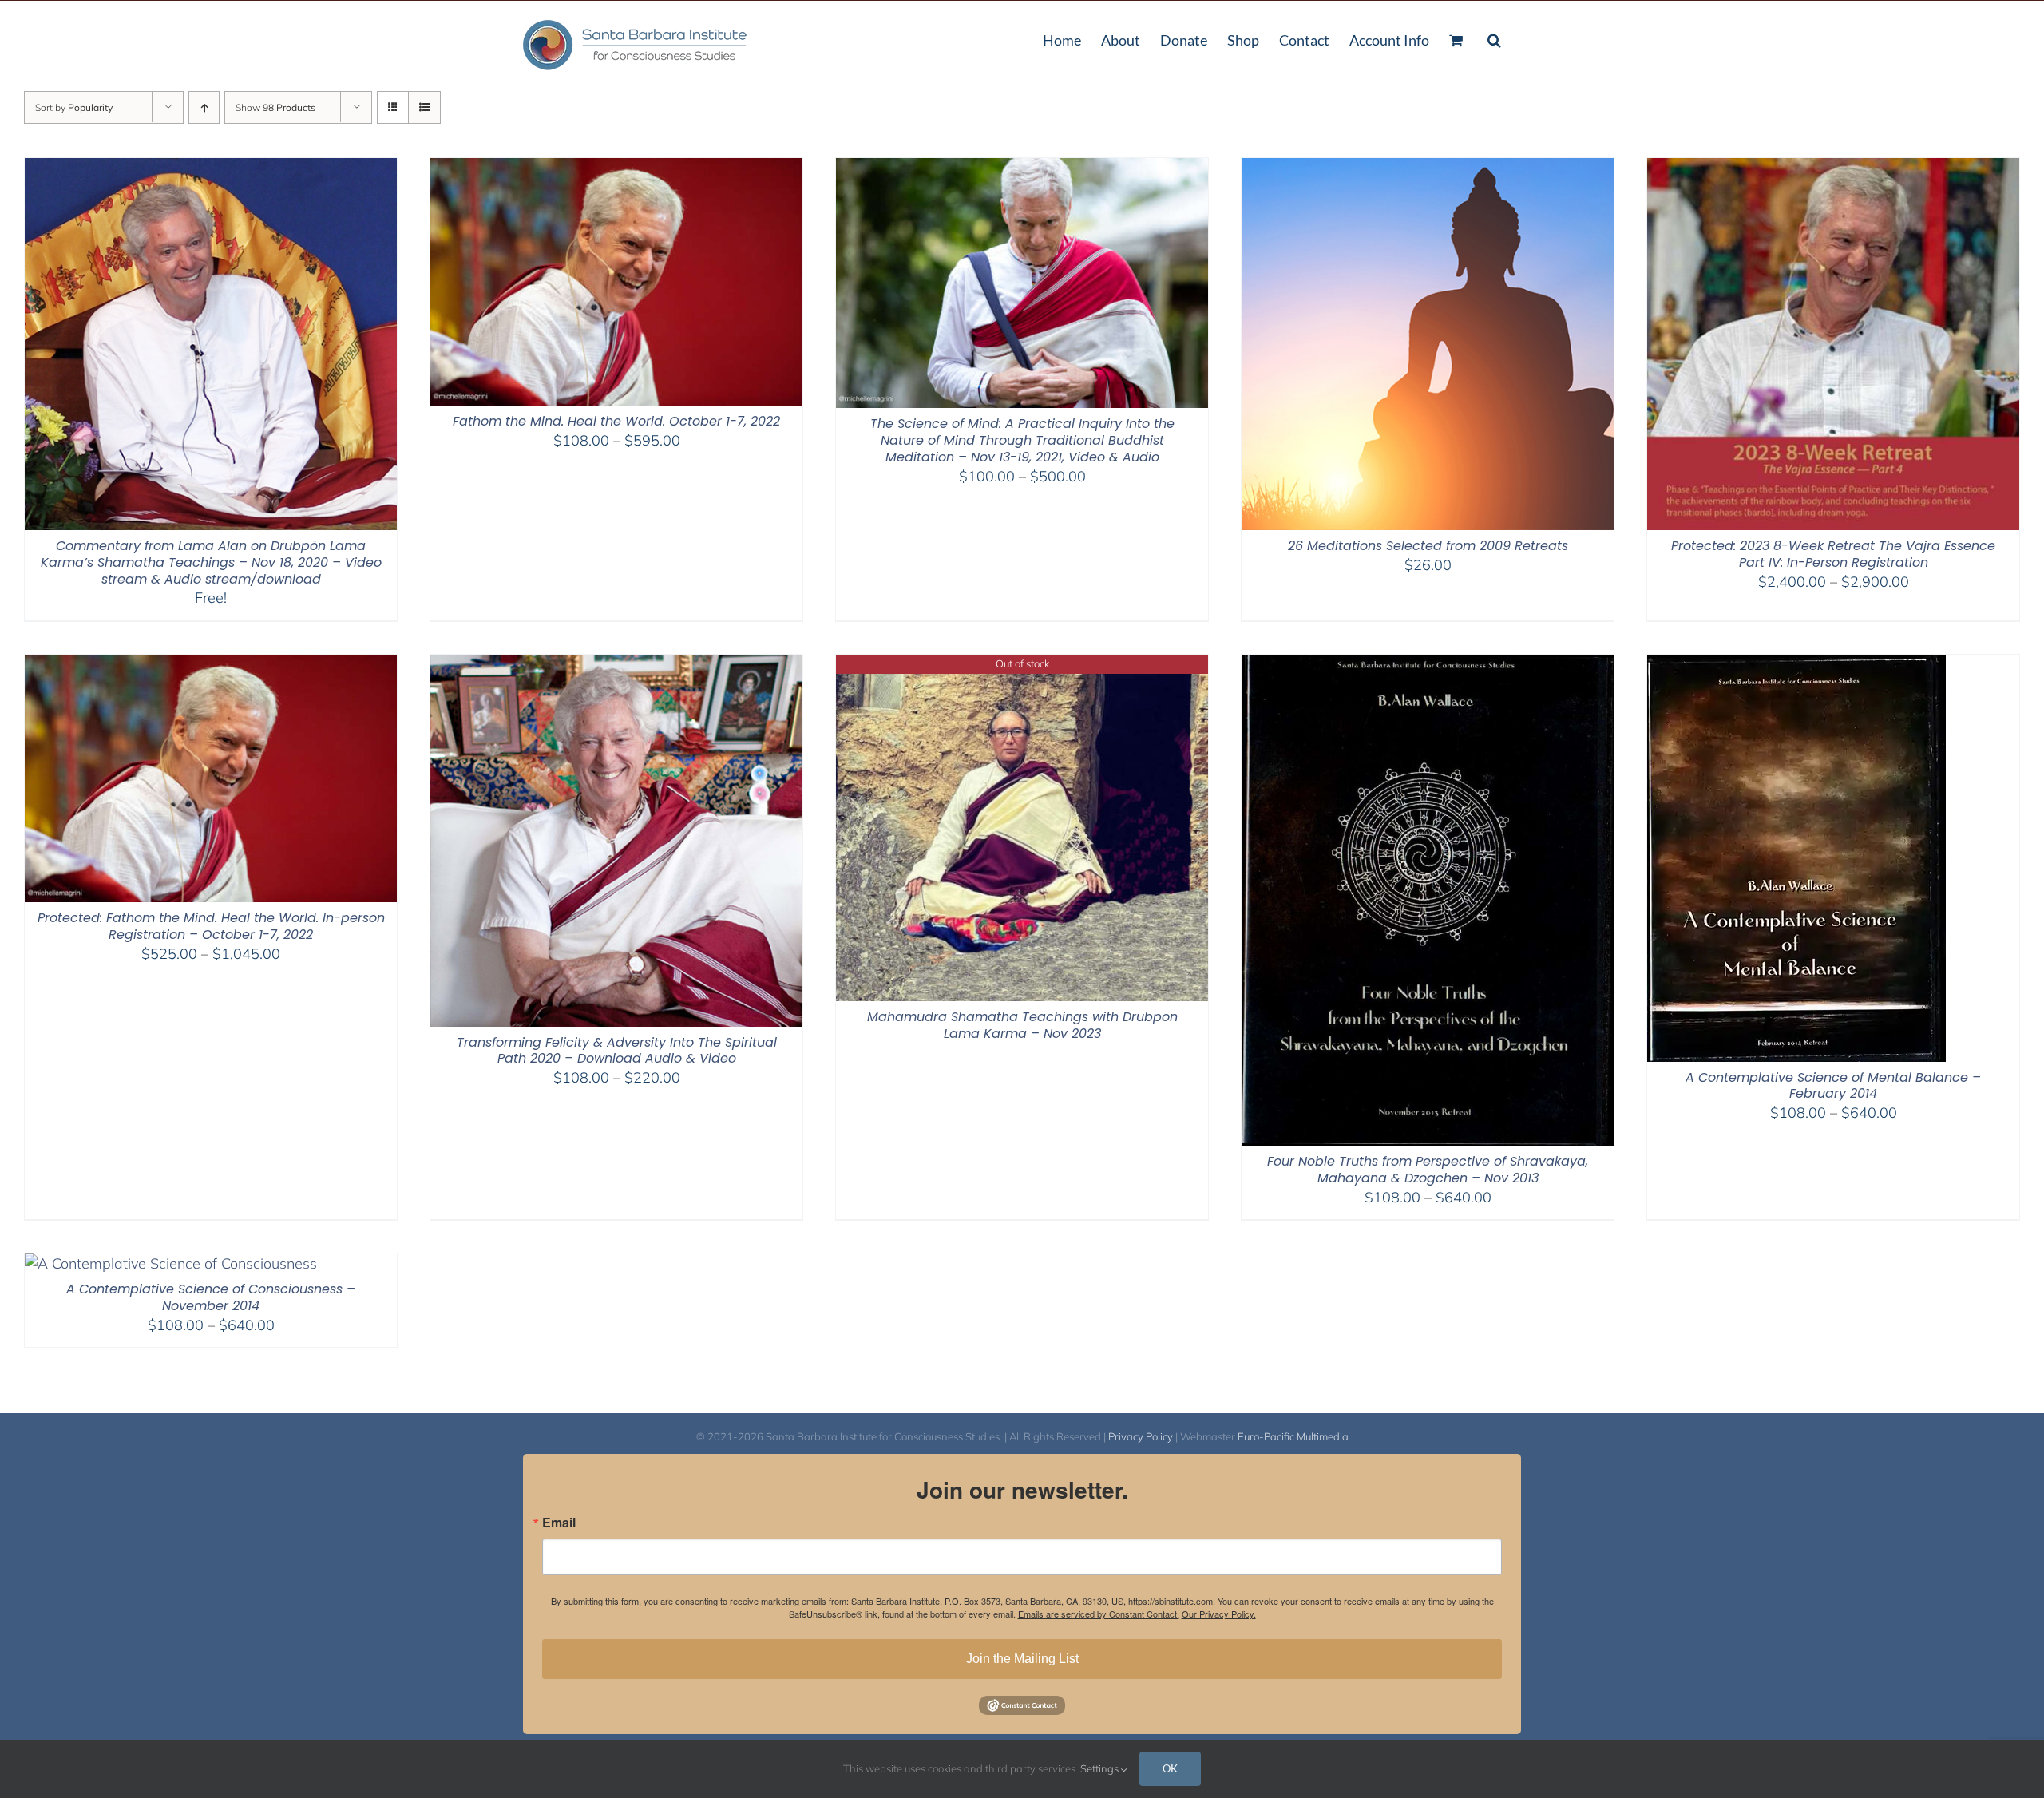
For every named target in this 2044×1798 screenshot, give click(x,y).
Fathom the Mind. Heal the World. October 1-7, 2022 (616, 421)
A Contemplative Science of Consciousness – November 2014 (211, 1297)
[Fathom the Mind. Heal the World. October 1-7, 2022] (616, 168)
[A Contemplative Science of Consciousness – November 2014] (171, 1263)
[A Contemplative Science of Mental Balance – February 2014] (1796, 665)
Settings (1101, 1768)
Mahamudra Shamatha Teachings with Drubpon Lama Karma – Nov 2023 (1022, 1025)
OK (1170, 1768)
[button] (1494, 38)
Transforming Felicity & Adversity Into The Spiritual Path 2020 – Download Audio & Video (617, 1051)
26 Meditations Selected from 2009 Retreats (1428, 546)
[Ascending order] (204, 107)
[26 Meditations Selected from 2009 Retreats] (1428, 168)
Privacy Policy (1141, 1436)
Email (559, 1523)
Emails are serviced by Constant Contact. (1099, 1614)
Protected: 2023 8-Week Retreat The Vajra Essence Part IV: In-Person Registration (1833, 554)
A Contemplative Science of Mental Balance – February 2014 (1833, 1086)
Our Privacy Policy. (1219, 1614)
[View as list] (424, 107)
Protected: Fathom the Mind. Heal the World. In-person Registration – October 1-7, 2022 (211, 926)
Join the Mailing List (1022, 1659)
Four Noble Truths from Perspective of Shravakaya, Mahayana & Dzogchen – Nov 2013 (1428, 1170)
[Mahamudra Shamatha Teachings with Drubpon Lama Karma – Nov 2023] (1022, 665)
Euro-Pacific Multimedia (1293, 1436)
